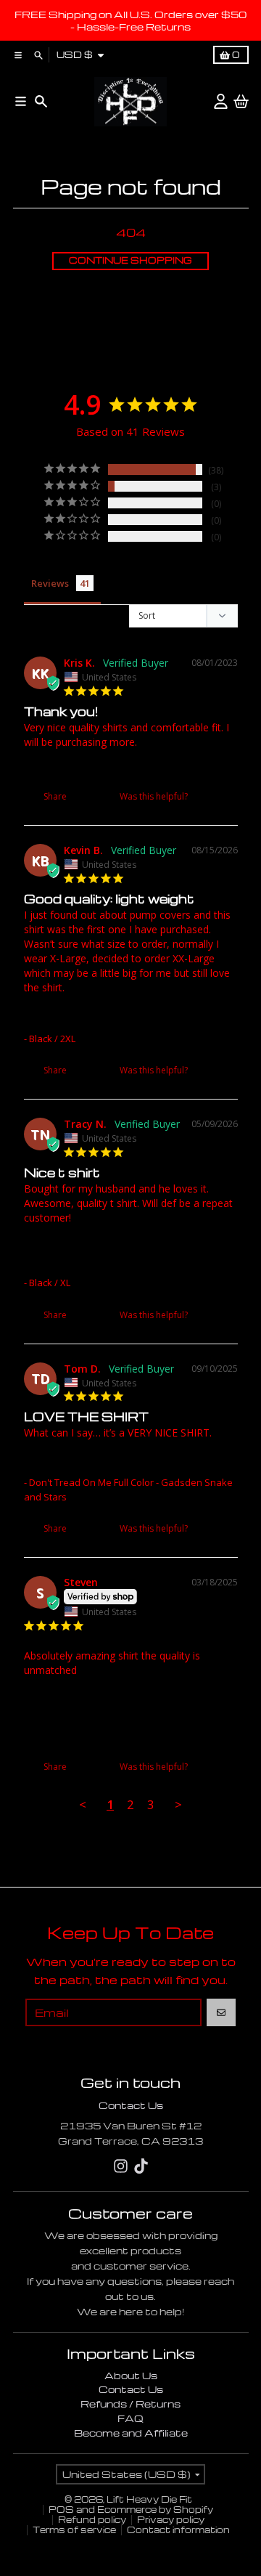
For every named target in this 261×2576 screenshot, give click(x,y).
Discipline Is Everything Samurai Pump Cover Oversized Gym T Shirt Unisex (121, 1016)
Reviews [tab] (50, 583)
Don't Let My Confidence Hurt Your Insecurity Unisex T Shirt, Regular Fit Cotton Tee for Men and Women (123, 1253)
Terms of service (74, 2530)
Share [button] (54, 796)
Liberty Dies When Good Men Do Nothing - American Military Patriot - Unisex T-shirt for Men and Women (129, 1706)
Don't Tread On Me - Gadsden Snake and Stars (127, 765)
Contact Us (131, 2105)
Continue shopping (130, 260)
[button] (206, 796)
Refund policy (92, 2520)
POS (61, 2510)
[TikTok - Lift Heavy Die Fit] (141, 2166)
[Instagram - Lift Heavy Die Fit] (121, 2166)
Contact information (178, 2530)
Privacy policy (171, 2520)
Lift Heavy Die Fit (149, 2499)
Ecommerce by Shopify (155, 2510)
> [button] (178, 1804)
